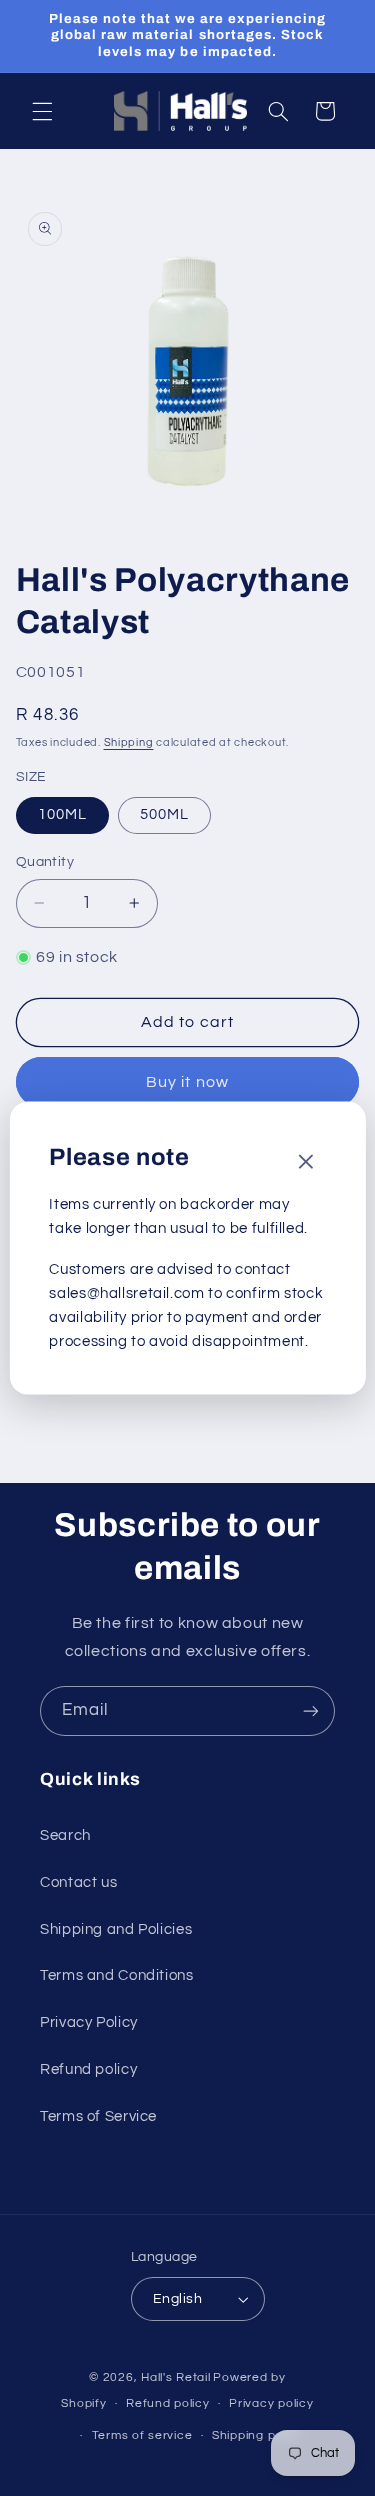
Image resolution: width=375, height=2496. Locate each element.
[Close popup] (306, 1163)
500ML (164, 814)
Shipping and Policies (116, 1929)
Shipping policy (257, 2435)
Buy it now (187, 1082)
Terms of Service (98, 2116)
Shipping (129, 742)
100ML (62, 814)
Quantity (45, 862)
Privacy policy (271, 2403)
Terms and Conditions (117, 1975)
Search (65, 1835)
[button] (42, 111)
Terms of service (142, 2435)
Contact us (78, 1882)
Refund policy (88, 2069)
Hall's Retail (176, 2377)
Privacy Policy (89, 2022)
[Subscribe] (311, 1710)
